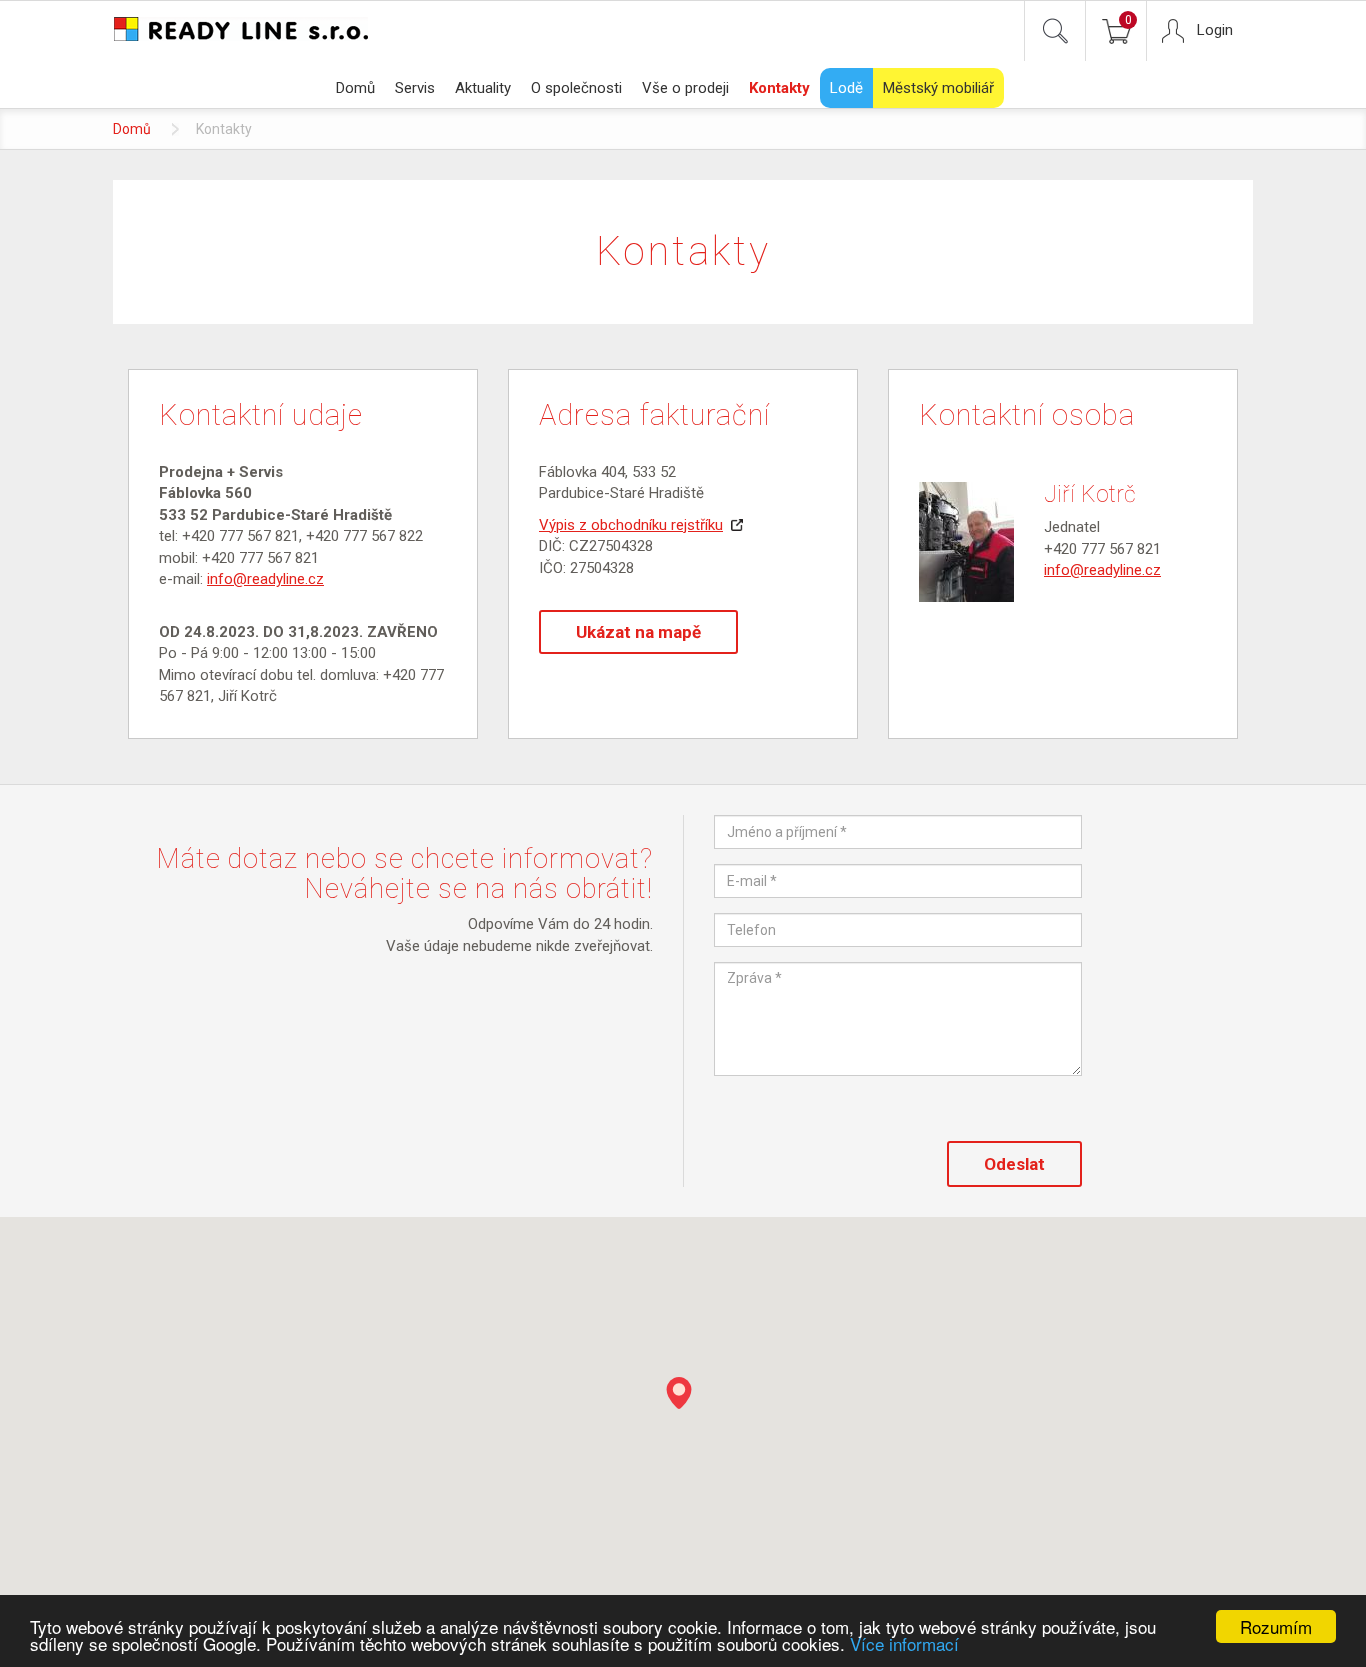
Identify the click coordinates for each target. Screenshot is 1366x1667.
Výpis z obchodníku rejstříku (631, 525)
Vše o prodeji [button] (685, 88)
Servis (415, 88)
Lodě (846, 88)
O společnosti (576, 88)
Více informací (904, 1643)
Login (1215, 30)
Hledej (1055, 31)
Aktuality (483, 88)
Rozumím (1276, 1626)
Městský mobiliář (938, 88)
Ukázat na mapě (638, 632)
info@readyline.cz (265, 579)
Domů (355, 88)
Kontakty (779, 88)
